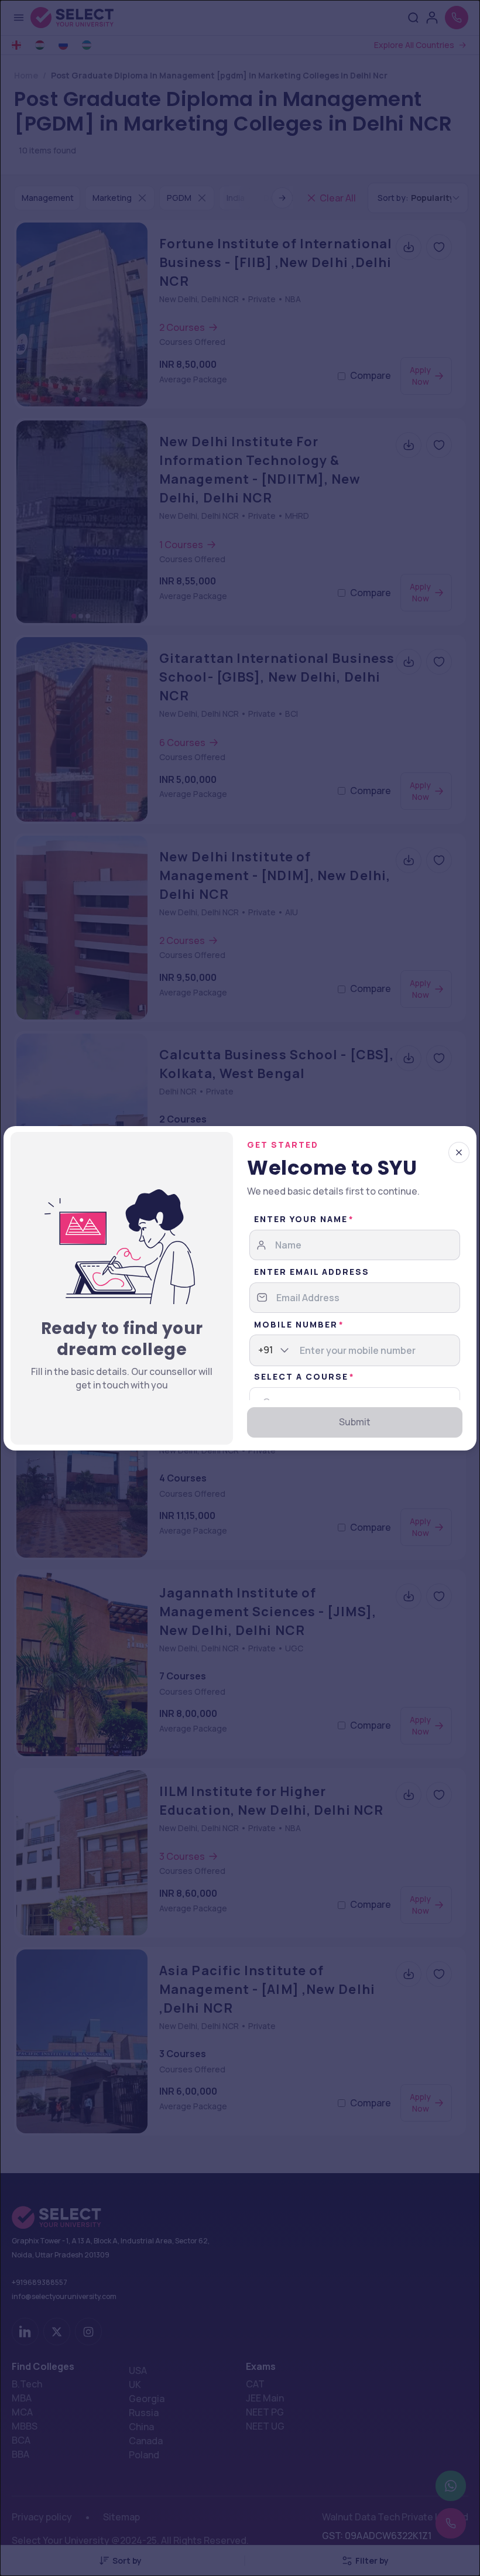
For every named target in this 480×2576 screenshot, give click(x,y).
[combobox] (259, 1350)
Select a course (301, 1376)
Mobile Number (296, 1324)
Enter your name (301, 1219)
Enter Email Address (312, 1272)
